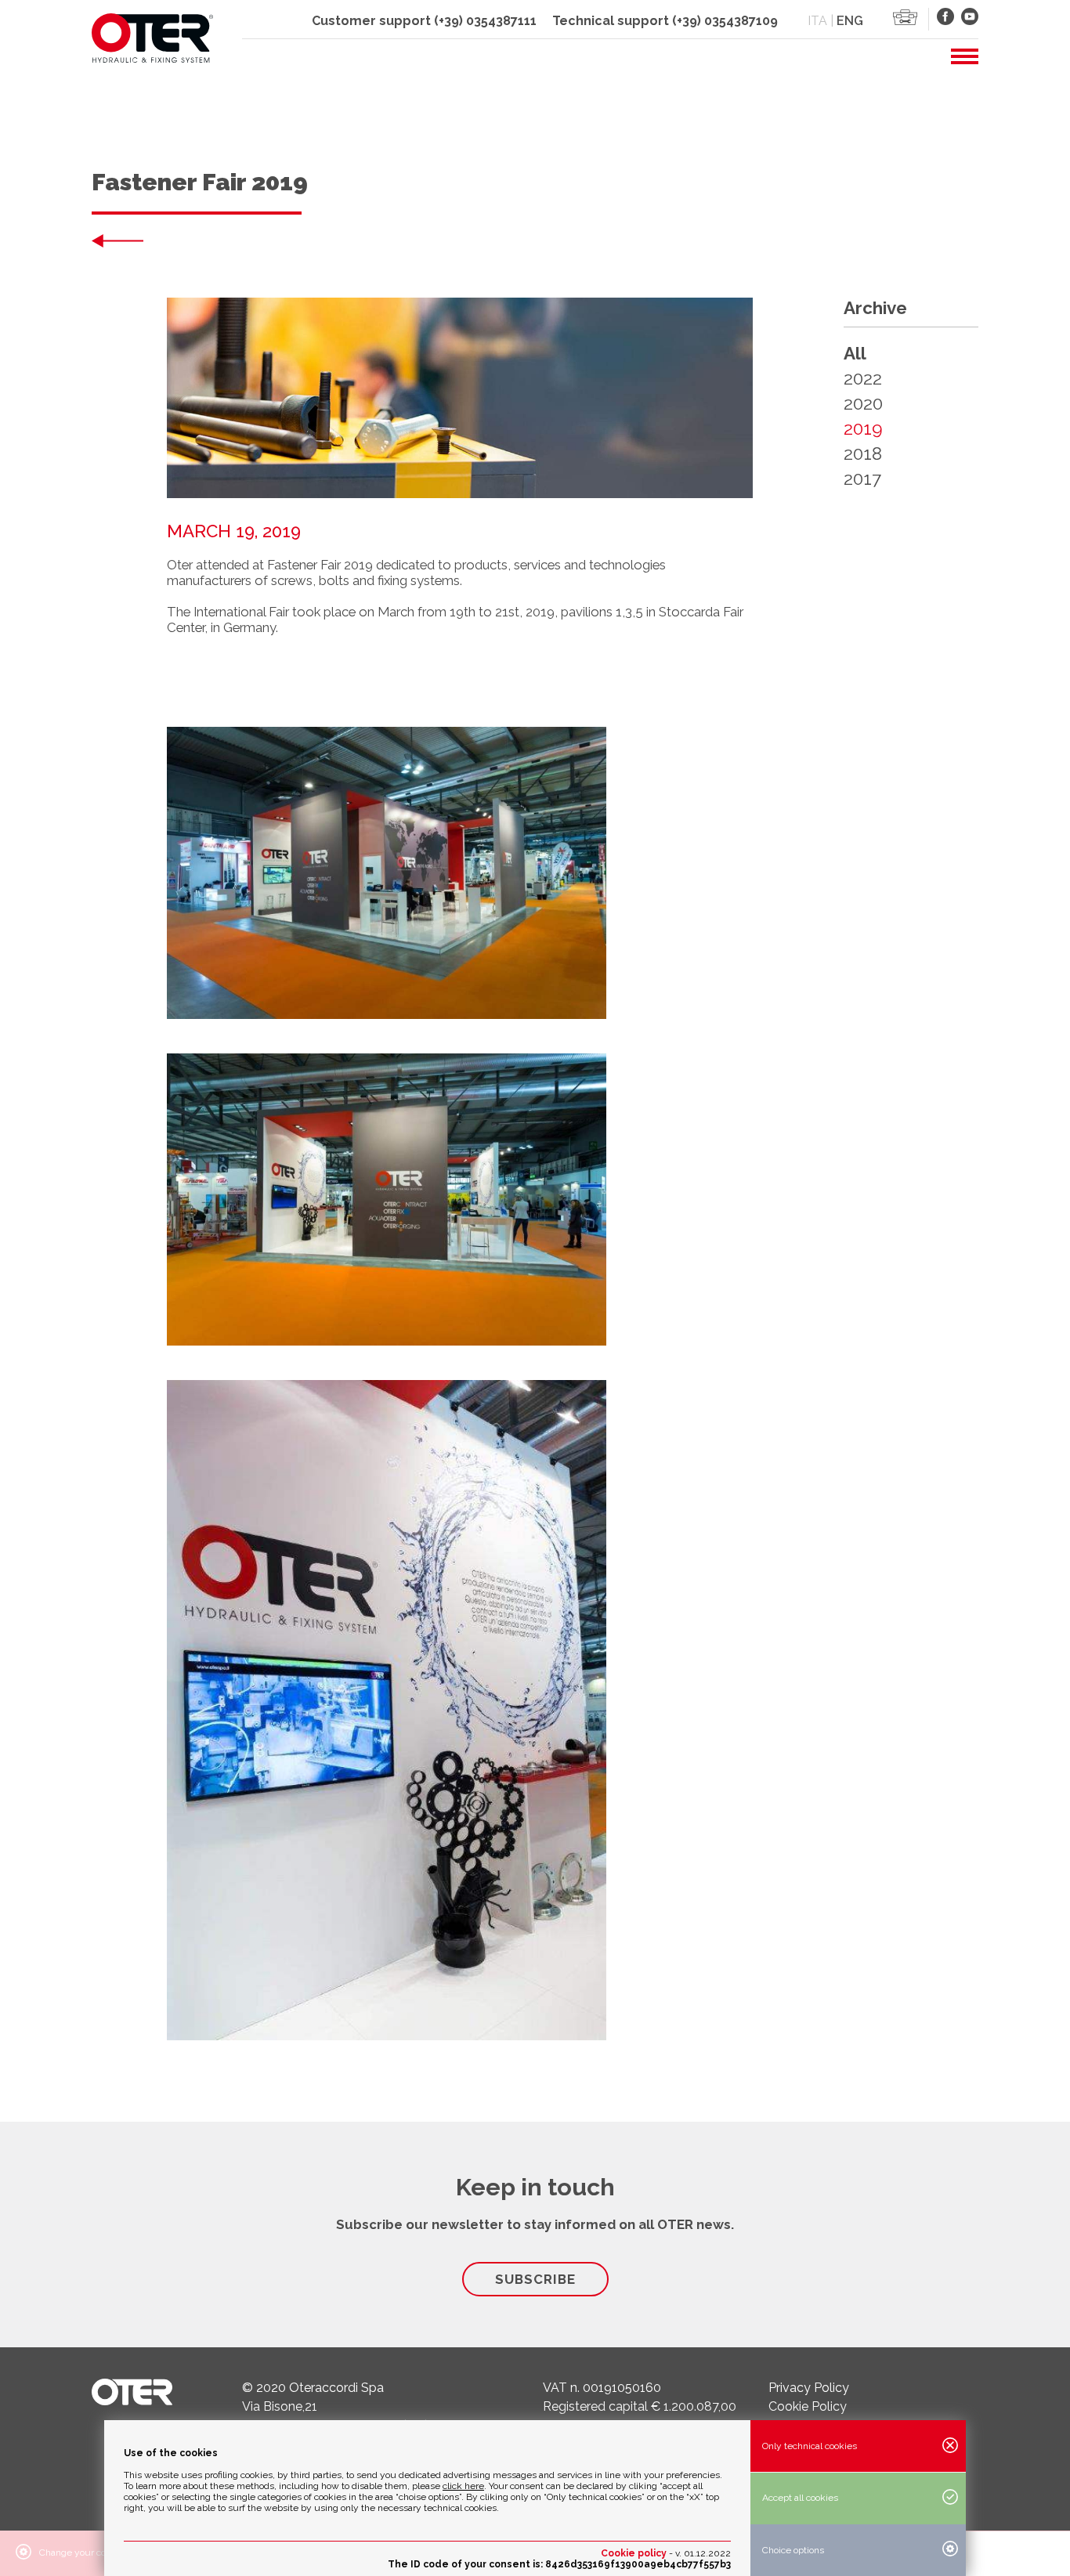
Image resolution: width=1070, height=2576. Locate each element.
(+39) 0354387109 (725, 21)
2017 (862, 479)
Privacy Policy (809, 2388)
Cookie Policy (808, 2406)
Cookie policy (634, 2553)
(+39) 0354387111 (485, 21)
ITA (817, 21)
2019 (863, 428)
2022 (863, 378)
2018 (863, 453)
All (855, 353)
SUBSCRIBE (535, 2279)
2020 (863, 403)
